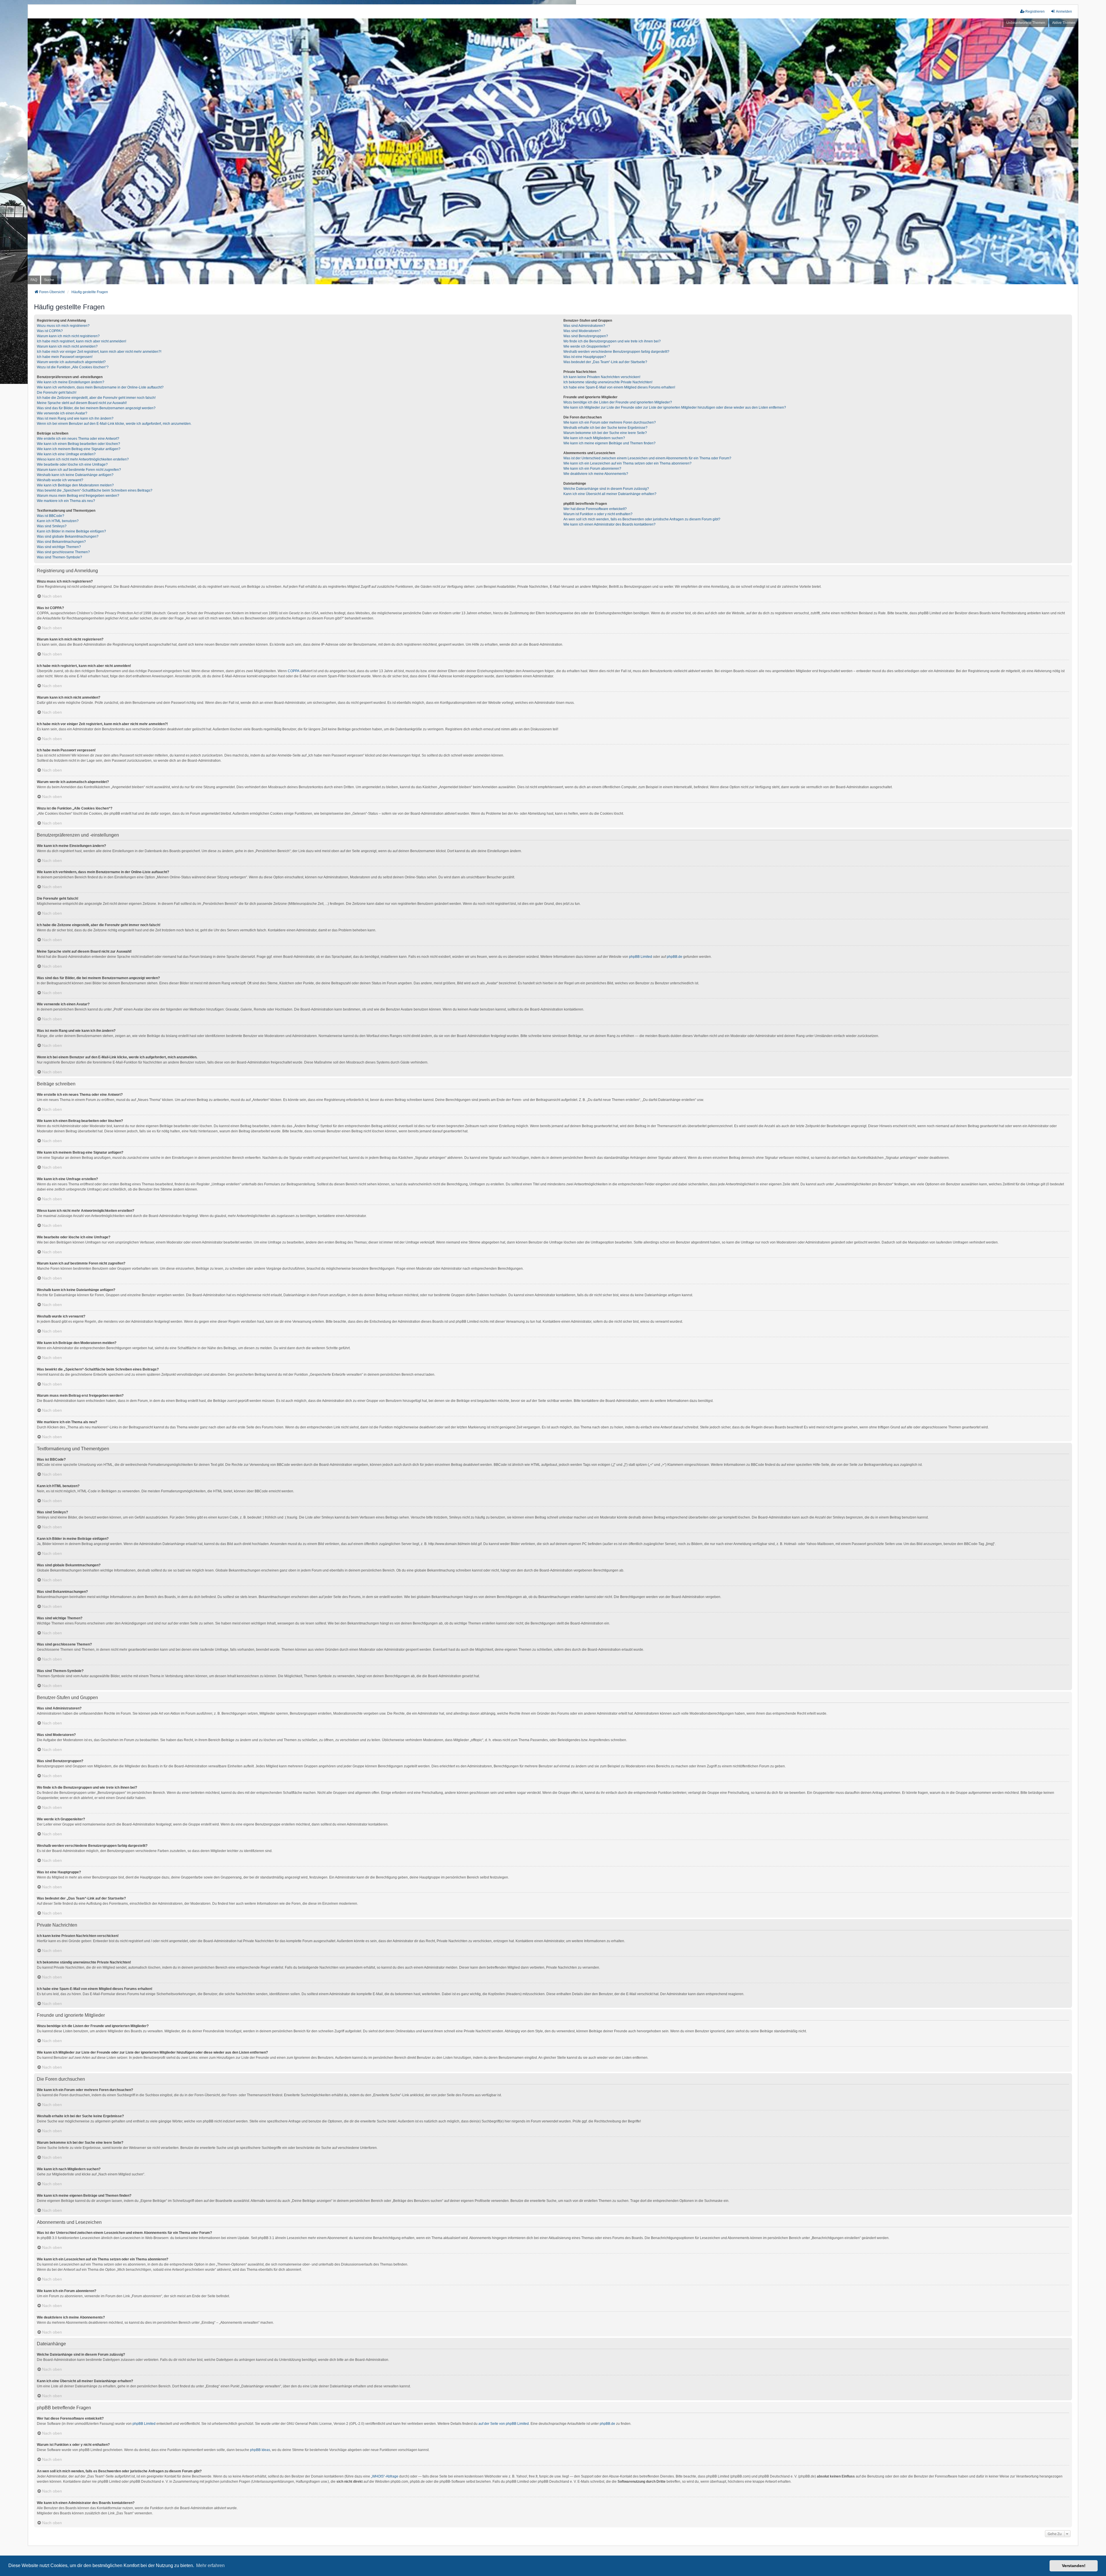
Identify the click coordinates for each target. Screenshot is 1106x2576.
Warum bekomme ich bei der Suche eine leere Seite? (605, 433)
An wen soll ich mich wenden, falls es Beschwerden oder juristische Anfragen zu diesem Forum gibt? (642, 519)
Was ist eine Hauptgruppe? (585, 357)
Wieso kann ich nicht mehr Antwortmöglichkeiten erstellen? (83, 459)
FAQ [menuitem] (34, 280)
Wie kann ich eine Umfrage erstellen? (66, 454)
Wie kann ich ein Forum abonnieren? (592, 469)
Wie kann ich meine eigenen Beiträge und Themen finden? (609, 443)
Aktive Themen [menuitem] (1064, 23)
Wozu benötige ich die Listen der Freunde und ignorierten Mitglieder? (618, 402)
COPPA (294, 671)
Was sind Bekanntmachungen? (61, 542)
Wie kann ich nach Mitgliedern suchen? (594, 438)
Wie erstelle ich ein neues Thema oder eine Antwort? (78, 439)
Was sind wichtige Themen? (59, 547)
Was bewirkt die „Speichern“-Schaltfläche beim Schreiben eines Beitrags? (95, 490)
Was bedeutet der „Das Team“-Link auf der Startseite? (605, 362)
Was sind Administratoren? (584, 326)
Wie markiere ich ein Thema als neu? (66, 501)
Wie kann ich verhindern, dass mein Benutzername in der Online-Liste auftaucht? (100, 387)
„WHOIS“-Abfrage (385, 2476)
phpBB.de (675, 957)
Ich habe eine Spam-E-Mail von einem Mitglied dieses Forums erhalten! (619, 387)
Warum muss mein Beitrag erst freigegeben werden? (78, 496)
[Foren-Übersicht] (553, 151)
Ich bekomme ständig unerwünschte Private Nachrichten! (608, 382)
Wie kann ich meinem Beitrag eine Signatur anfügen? (79, 449)
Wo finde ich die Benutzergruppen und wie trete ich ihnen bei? (612, 341)
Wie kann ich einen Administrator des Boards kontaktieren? (609, 524)
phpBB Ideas (260, 2450)
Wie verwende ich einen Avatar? (62, 413)
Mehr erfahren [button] (210, 2565)
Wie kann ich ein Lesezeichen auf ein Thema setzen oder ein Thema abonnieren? (627, 463)
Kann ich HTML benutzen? (58, 521)
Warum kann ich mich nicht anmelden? (67, 346)
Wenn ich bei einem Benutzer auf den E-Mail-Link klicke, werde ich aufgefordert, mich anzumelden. (114, 424)
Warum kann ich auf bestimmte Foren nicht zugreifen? (79, 470)
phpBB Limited (641, 957)
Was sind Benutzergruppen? (586, 336)
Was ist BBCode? (51, 516)
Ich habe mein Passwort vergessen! (65, 357)
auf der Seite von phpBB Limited (504, 2424)
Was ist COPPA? (50, 331)
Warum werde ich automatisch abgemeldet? (71, 362)
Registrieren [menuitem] (1035, 12)
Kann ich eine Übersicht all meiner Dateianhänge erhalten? (610, 494)
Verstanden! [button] (1074, 2566)
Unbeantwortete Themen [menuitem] (1026, 23)
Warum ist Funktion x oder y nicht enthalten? (598, 514)
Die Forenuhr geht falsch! (57, 393)
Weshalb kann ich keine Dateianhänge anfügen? (75, 475)
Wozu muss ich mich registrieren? (63, 326)
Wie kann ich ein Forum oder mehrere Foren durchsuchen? (610, 422)
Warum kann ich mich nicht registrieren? (68, 336)
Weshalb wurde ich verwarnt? (60, 480)
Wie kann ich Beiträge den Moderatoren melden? (75, 485)
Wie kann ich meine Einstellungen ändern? (71, 382)
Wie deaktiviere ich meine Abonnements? (596, 474)
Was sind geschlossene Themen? (63, 552)
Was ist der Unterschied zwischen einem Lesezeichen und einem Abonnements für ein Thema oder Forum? (647, 458)
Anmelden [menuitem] (1064, 12)
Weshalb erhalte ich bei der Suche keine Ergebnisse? (605, 428)
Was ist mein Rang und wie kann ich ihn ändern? (75, 418)
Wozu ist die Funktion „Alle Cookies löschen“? (73, 367)
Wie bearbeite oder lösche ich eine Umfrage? (72, 465)
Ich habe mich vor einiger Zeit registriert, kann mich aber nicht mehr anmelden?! (99, 352)
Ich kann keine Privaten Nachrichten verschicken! (602, 377)
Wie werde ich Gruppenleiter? (587, 346)
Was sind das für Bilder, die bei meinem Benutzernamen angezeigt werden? (96, 408)
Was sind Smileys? (52, 526)
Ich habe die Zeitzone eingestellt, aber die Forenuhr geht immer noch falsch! (96, 398)
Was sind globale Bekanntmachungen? (68, 537)
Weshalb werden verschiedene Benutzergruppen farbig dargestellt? (616, 352)
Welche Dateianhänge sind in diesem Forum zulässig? (606, 489)
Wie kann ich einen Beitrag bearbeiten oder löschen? (78, 444)
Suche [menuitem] (49, 280)
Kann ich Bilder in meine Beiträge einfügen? (71, 531)
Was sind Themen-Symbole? (59, 557)
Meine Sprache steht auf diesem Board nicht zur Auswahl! (82, 403)
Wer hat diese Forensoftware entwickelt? (595, 509)
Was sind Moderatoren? (582, 331)
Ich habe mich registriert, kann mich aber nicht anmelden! (82, 341)
